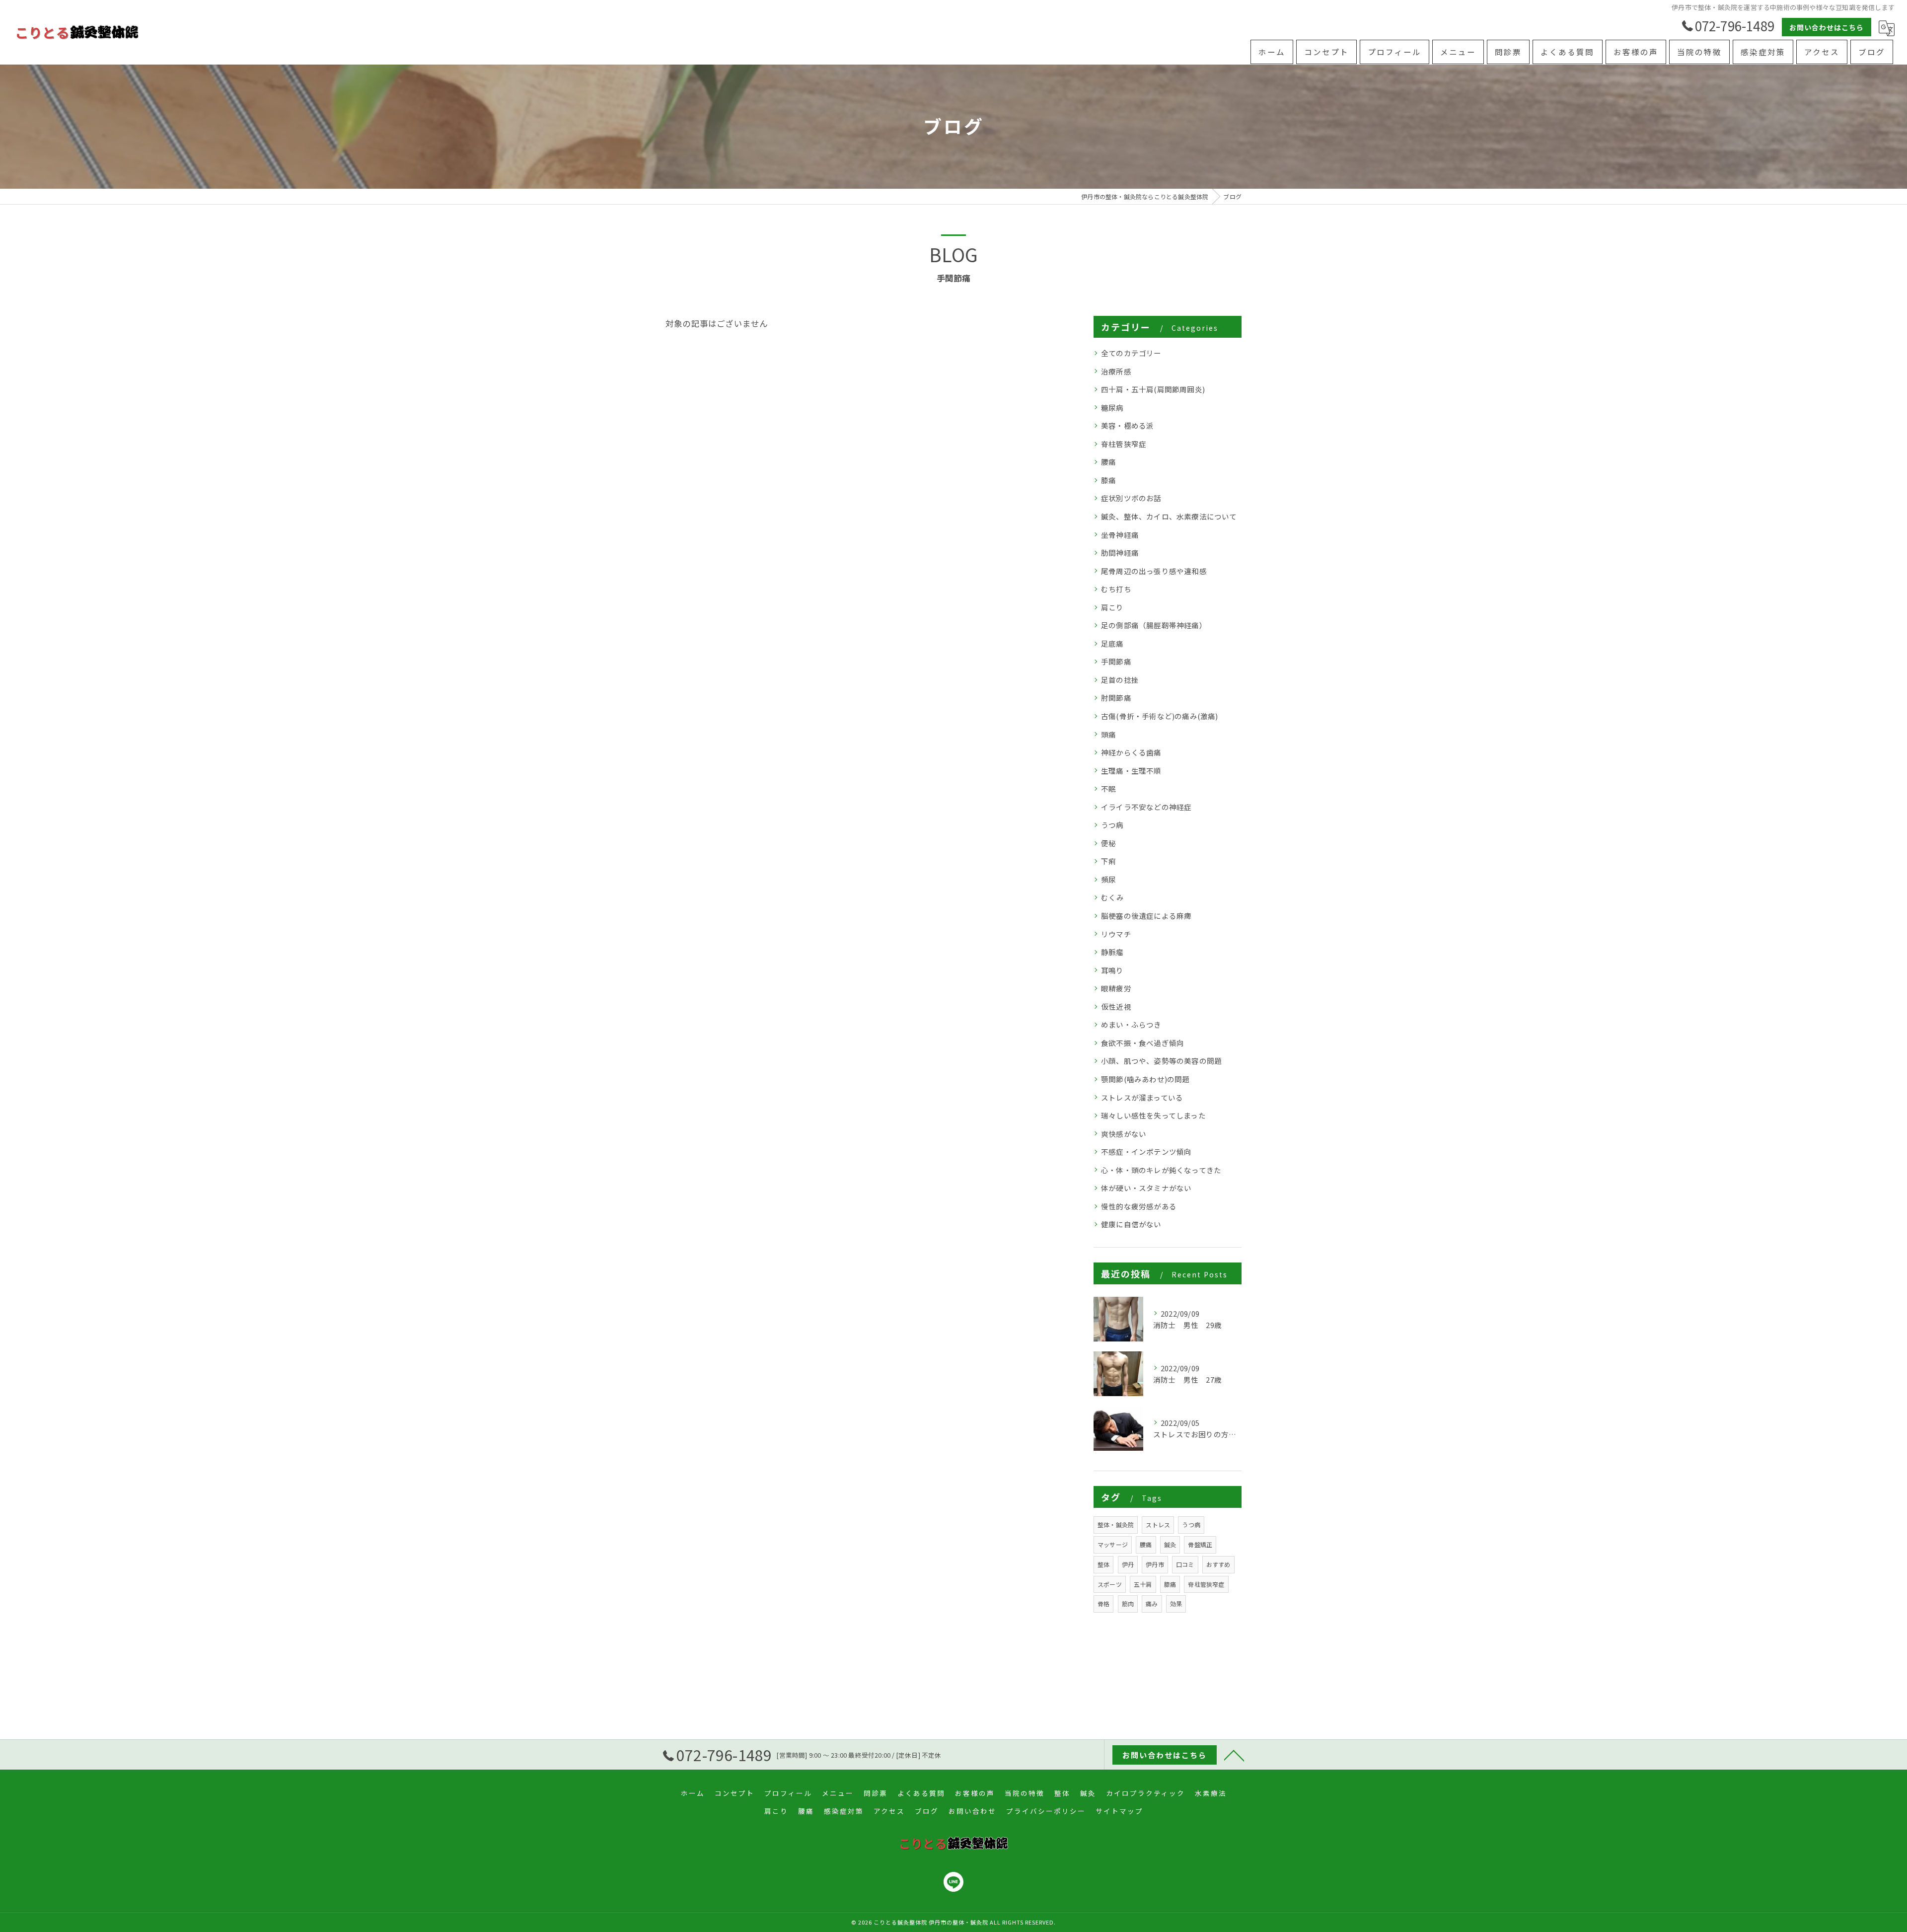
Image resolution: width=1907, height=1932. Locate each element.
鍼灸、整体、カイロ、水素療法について (1169, 516)
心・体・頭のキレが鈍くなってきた (1161, 1170)
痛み (1152, 1603)
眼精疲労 (1116, 988)
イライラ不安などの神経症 (1146, 807)
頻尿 (1108, 879)
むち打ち (1116, 589)
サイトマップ (1119, 1811)
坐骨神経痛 (1120, 535)
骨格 (1103, 1603)
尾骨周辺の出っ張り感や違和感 (1154, 571)
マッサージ (1113, 1544)
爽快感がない (1124, 1134)
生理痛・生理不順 (1131, 771)
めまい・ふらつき (1131, 1024)
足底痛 (1112, 643)
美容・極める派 (1127, 425)
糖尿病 (1112, 408)
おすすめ (1218, 1564)
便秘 (1108, 843)
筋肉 (1128, 1603)
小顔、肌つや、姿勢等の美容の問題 (1161, 1061)
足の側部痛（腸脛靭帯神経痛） (1154, 625)
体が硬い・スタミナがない (1146, 1188)
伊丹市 (1155, 1564)
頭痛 (1108, 734)
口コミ (1185, 1564)
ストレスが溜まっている (1142, 1097)
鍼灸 (1170, 1544)
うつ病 (1112, 825)
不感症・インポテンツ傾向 (1146, 1152)
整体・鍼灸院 (1116, 1524)
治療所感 (1116, 371)
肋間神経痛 (1120, 553)
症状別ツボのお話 (1131, 498)
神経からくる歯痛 (1131, 752)
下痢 (1108, 861)
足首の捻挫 (1120, 680)
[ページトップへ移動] (1234, 1755)
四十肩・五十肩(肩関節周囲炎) (1153, 389)
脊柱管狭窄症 (1124, 444)
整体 (1103, 1564)
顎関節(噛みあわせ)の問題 (1145, 1079)
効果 (1176, 1603)
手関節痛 (1116, 661)
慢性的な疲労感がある (1139, 1206)
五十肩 (1143, 1584)
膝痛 (1108, 480)
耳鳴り (1112, 970)
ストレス (1158, 1524)
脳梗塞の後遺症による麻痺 (1146, 916)
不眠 (1108, 788)
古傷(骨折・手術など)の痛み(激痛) (1160, 716)
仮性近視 (1116, 1006)
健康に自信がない (1131, 1224)
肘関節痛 (1116, 698)
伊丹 (1128, 1564)
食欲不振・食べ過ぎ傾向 (1142, 1043)
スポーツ (1110, 1584)
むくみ (1113, 897)
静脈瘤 (1112, 952)
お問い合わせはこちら (1827, 27)
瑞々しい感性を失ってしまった (1153, 1115)
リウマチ (1116, 934)
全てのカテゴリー (1131, 353)
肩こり (1112, 607)
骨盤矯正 (1200, 1544)
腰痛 (1108, 462)
